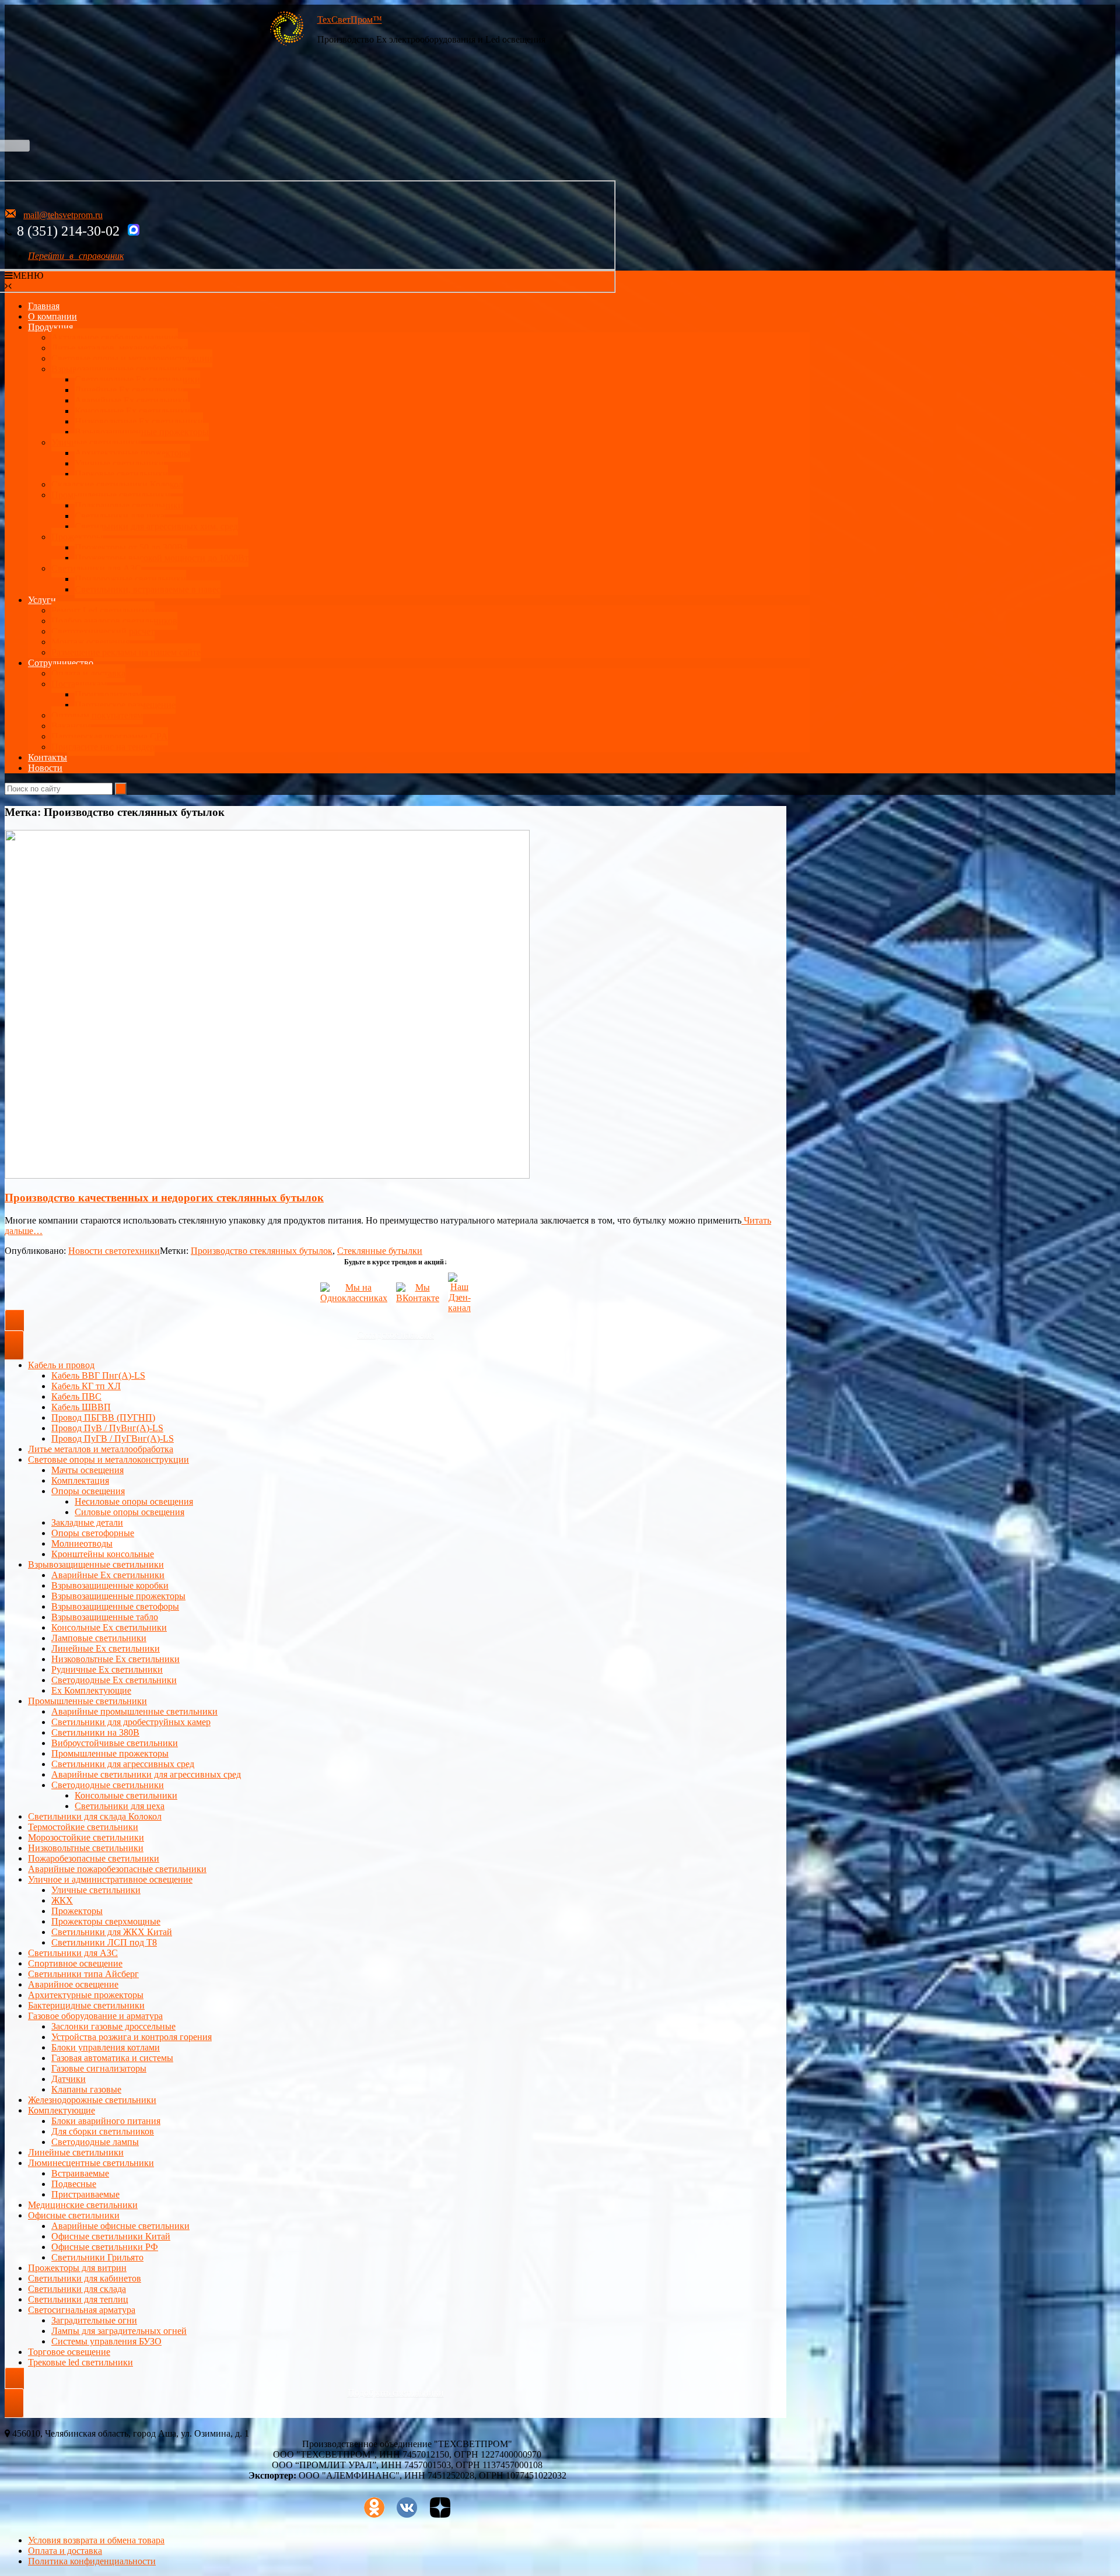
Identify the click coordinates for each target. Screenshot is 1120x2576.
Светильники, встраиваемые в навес (148, 589)
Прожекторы (77, 537)
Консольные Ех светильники (132, 411)
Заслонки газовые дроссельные (113, 2026)
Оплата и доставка (88, 673)
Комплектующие (62, 2110)
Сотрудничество (61, 663)
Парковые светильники (121, 474)
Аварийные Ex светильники (131, 400)
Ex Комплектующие (91, 1690)
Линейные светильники (76, 2152)
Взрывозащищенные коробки (110, 1585)
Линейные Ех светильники (129, 390)
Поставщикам (79, 684)
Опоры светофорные (93, 1533)
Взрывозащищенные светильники (119, 369)
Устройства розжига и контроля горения (132, 2037)
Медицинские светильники (83, 2205)
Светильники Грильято (97, 2257)
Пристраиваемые (85, 2194)
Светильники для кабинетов (85, 2278)
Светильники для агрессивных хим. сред (156, 526)
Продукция (50, 327)
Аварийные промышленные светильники (134, 1711)
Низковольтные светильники (86, 1848)
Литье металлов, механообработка (120, 348)
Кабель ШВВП (81, 1407)
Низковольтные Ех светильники (139, 421)
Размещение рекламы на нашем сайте (126, 652)
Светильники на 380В (95, 1732)
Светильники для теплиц (78, 2299)
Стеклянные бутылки (380, 1251)
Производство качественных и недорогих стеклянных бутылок (164, 1198)
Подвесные (74, 2184)
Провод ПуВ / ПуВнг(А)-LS (107, 1428)
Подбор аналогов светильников (114, 621)
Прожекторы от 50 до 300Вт (131, 547)
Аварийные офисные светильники (120, 2226)
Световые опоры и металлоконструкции (132, 358)
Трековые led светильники (80, 2362)
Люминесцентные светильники (91, 2163)
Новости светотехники (114, 1251)
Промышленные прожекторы (110, 1753)
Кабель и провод (61, 1365)
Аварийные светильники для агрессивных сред (146, 1774)
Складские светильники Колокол (117, 484)
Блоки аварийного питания (106, 2121)
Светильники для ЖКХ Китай (112, 1932)
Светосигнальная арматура (82, 2310)
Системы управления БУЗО (106, 2341)
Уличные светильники (96, 442)
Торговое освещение (69, 2352)
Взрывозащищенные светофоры (115, 1606)
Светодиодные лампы (95, 2142)
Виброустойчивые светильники (115, 1743)
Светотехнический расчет (103, 631)
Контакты (48, 757)
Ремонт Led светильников (103, 610)
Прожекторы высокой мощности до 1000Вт (162, 558)
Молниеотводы (82, 1543)
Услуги (42, 600)
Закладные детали (87, 1522)
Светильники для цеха (120, 516)
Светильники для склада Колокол (95, 1816)
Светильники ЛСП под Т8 (104, 1942)
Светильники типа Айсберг (83, 1974)
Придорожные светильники (130, 579)
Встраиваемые (80, 2173)
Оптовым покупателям (97, 715)
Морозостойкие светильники (86, 1837)
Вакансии (71, 726)
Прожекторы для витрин (77, 2268)
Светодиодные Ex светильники (114, 1680)
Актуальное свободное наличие (115, 337)
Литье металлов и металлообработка (101, 1449)
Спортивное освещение (75, 1963)
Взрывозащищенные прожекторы (142, 432)
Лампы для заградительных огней (119, 2331)
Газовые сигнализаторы (99, 2068)
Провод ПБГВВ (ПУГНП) (103, 1417)
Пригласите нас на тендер (103, 747)
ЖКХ (62, 1900)
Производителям (108, 694)
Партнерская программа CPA (110, 736)
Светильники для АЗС (96, 568)
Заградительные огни (94, 2320)
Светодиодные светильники (108, 1785)
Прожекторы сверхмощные (106, 1921)
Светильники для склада (77, 2289)
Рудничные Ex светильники (107, 1669)
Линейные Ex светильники (106, 1648)
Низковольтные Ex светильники (116, 1659)
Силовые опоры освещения (129, 1512)
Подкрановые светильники (129, 505)
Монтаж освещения (90, 642)
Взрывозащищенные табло (105, 1617)
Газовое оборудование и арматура (95, 2016)
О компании (52, 316)
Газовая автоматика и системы (112, 2058)
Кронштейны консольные (103, 1554)
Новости (45, 768)
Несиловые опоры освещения (134, 1501)
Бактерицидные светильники (86, 2005)
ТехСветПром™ (350, 20)
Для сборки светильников (103, 2131)
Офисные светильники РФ (105, 2247)
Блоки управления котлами (106, 2047)
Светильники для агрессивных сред (123, 1764)
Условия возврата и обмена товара (96, 2540)
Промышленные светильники (111, 495)
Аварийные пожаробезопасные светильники (117, 1869)
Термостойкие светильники (83, 1827)
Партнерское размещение (125, 705)
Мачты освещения (87, 1470)
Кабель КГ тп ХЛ (86, 1386)
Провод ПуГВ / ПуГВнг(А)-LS (113, 1438)
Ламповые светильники (99, 1638)
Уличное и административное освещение (110, 1879)
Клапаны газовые (86, 2089)
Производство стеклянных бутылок (262, 1251)
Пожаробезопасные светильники (94, 1858)
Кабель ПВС (76, 1396)
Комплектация (80, 1480)
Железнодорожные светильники (92, 2100)
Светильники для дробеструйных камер (131, 1722)
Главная (44, 306)
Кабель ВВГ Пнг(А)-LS (98, 1375)
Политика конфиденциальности (92, 2561)
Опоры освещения (88, 1491)
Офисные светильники (74, 2215)
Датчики (69, 2079)
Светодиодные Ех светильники (137, 379)
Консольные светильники (126, 1795)
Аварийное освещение (73, 1984)
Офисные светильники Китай (111, 2236)
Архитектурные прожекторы (132, 453)
